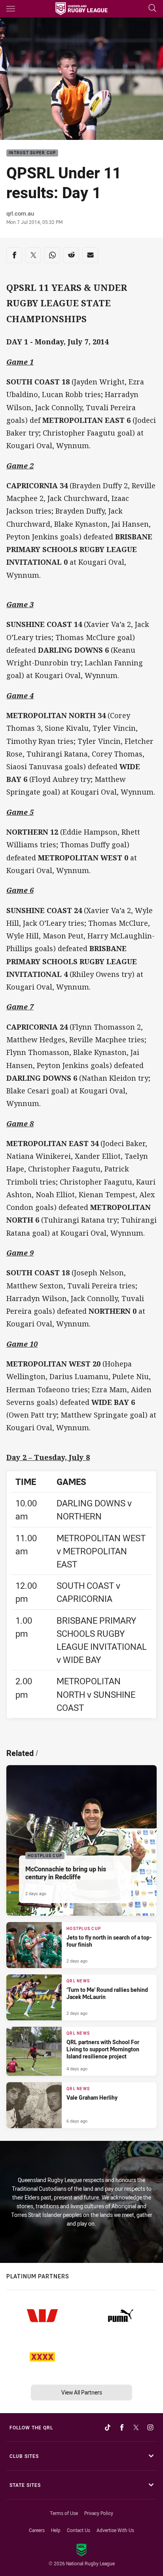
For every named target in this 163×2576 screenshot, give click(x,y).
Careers (37, 2530)
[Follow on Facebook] (122, 2427)
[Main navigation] (11, 9)
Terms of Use (64, 2513)
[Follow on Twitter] (136, 2427)
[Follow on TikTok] (108, 2427)
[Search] (152, 9)
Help (56, 2530)
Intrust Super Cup (32, 153)
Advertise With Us (115, 2530)
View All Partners (82, 2392)
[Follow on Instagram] (150, 2427)
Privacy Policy (99, 2513)
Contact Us (79, 2530)
